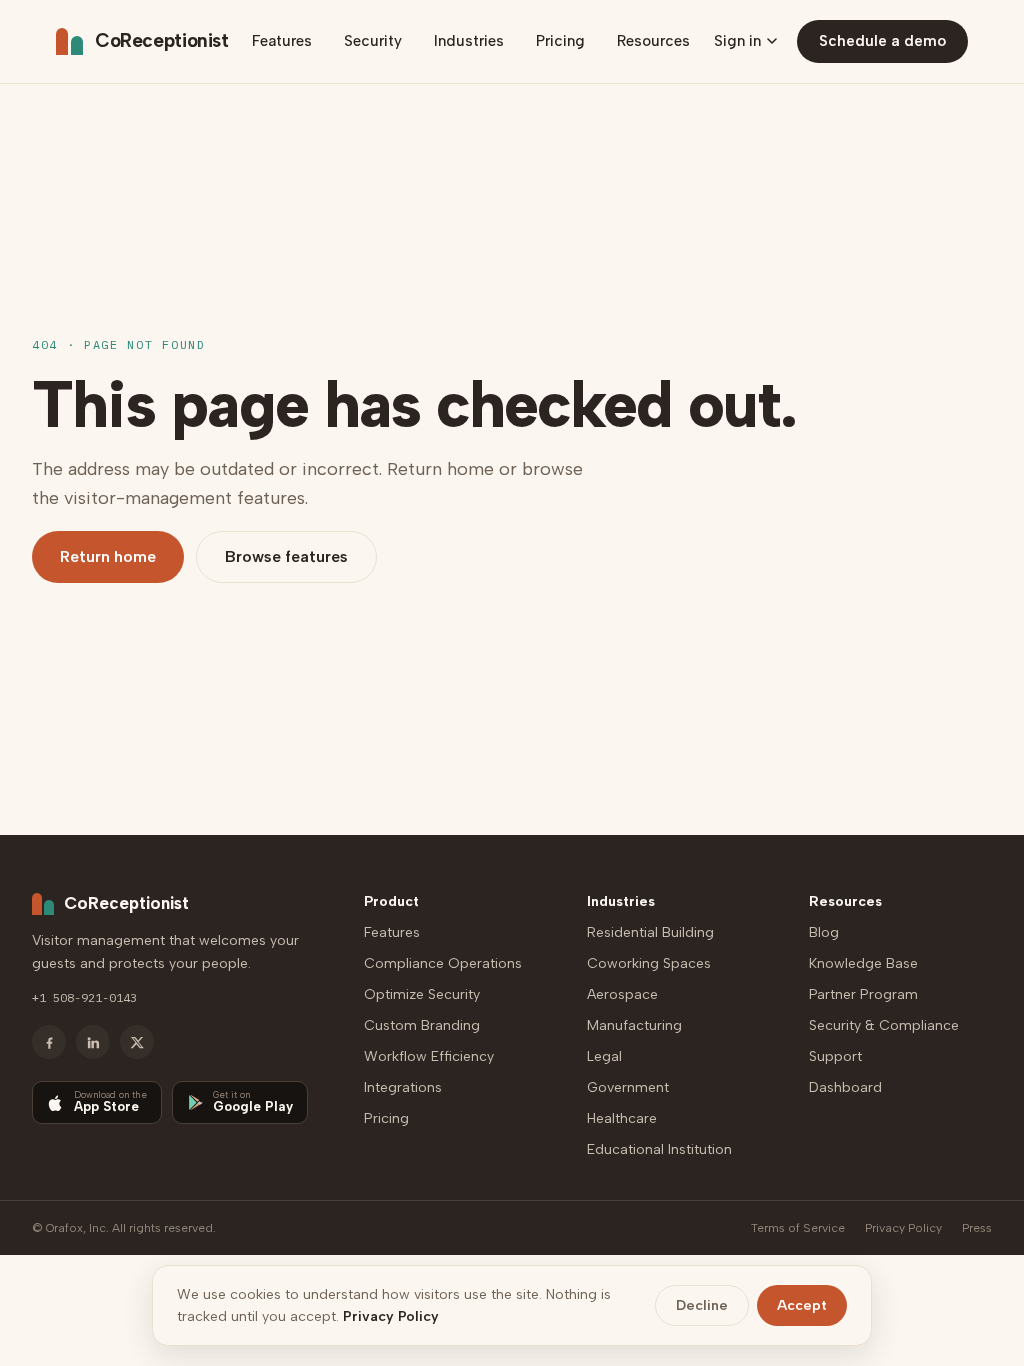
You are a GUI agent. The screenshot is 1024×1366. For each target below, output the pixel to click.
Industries (469, 41)
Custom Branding (422, 1025)
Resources (653, 41)
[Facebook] (49, 1042)
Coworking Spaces (649, 963)
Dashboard (845, 1087)
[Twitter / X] (137, 1042)
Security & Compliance (884, 1025)
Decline (702, 1305)
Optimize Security (422, 994)
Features (282, 41)
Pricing (560, 41)
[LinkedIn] (93, 1042)
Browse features (286, 556)
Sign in (737, 41)
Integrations (403, 1087)
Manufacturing (634, 1025)
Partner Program (863, 994)
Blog (824, 932)
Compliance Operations (443, 963)
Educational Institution (659, 1149)
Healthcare (622, 1118)
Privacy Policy (903, 1228)
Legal (604, 1056)
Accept (802, 1305)
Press (977, 1228)
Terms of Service (798, 1228)
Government (628, 1087)
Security (373, 41)
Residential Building (650, 932)
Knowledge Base (863, 963)
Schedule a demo (882, 41)
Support (835, 1056)
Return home (108, 556)
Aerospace (622, 994)
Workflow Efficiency (429, 1056)
